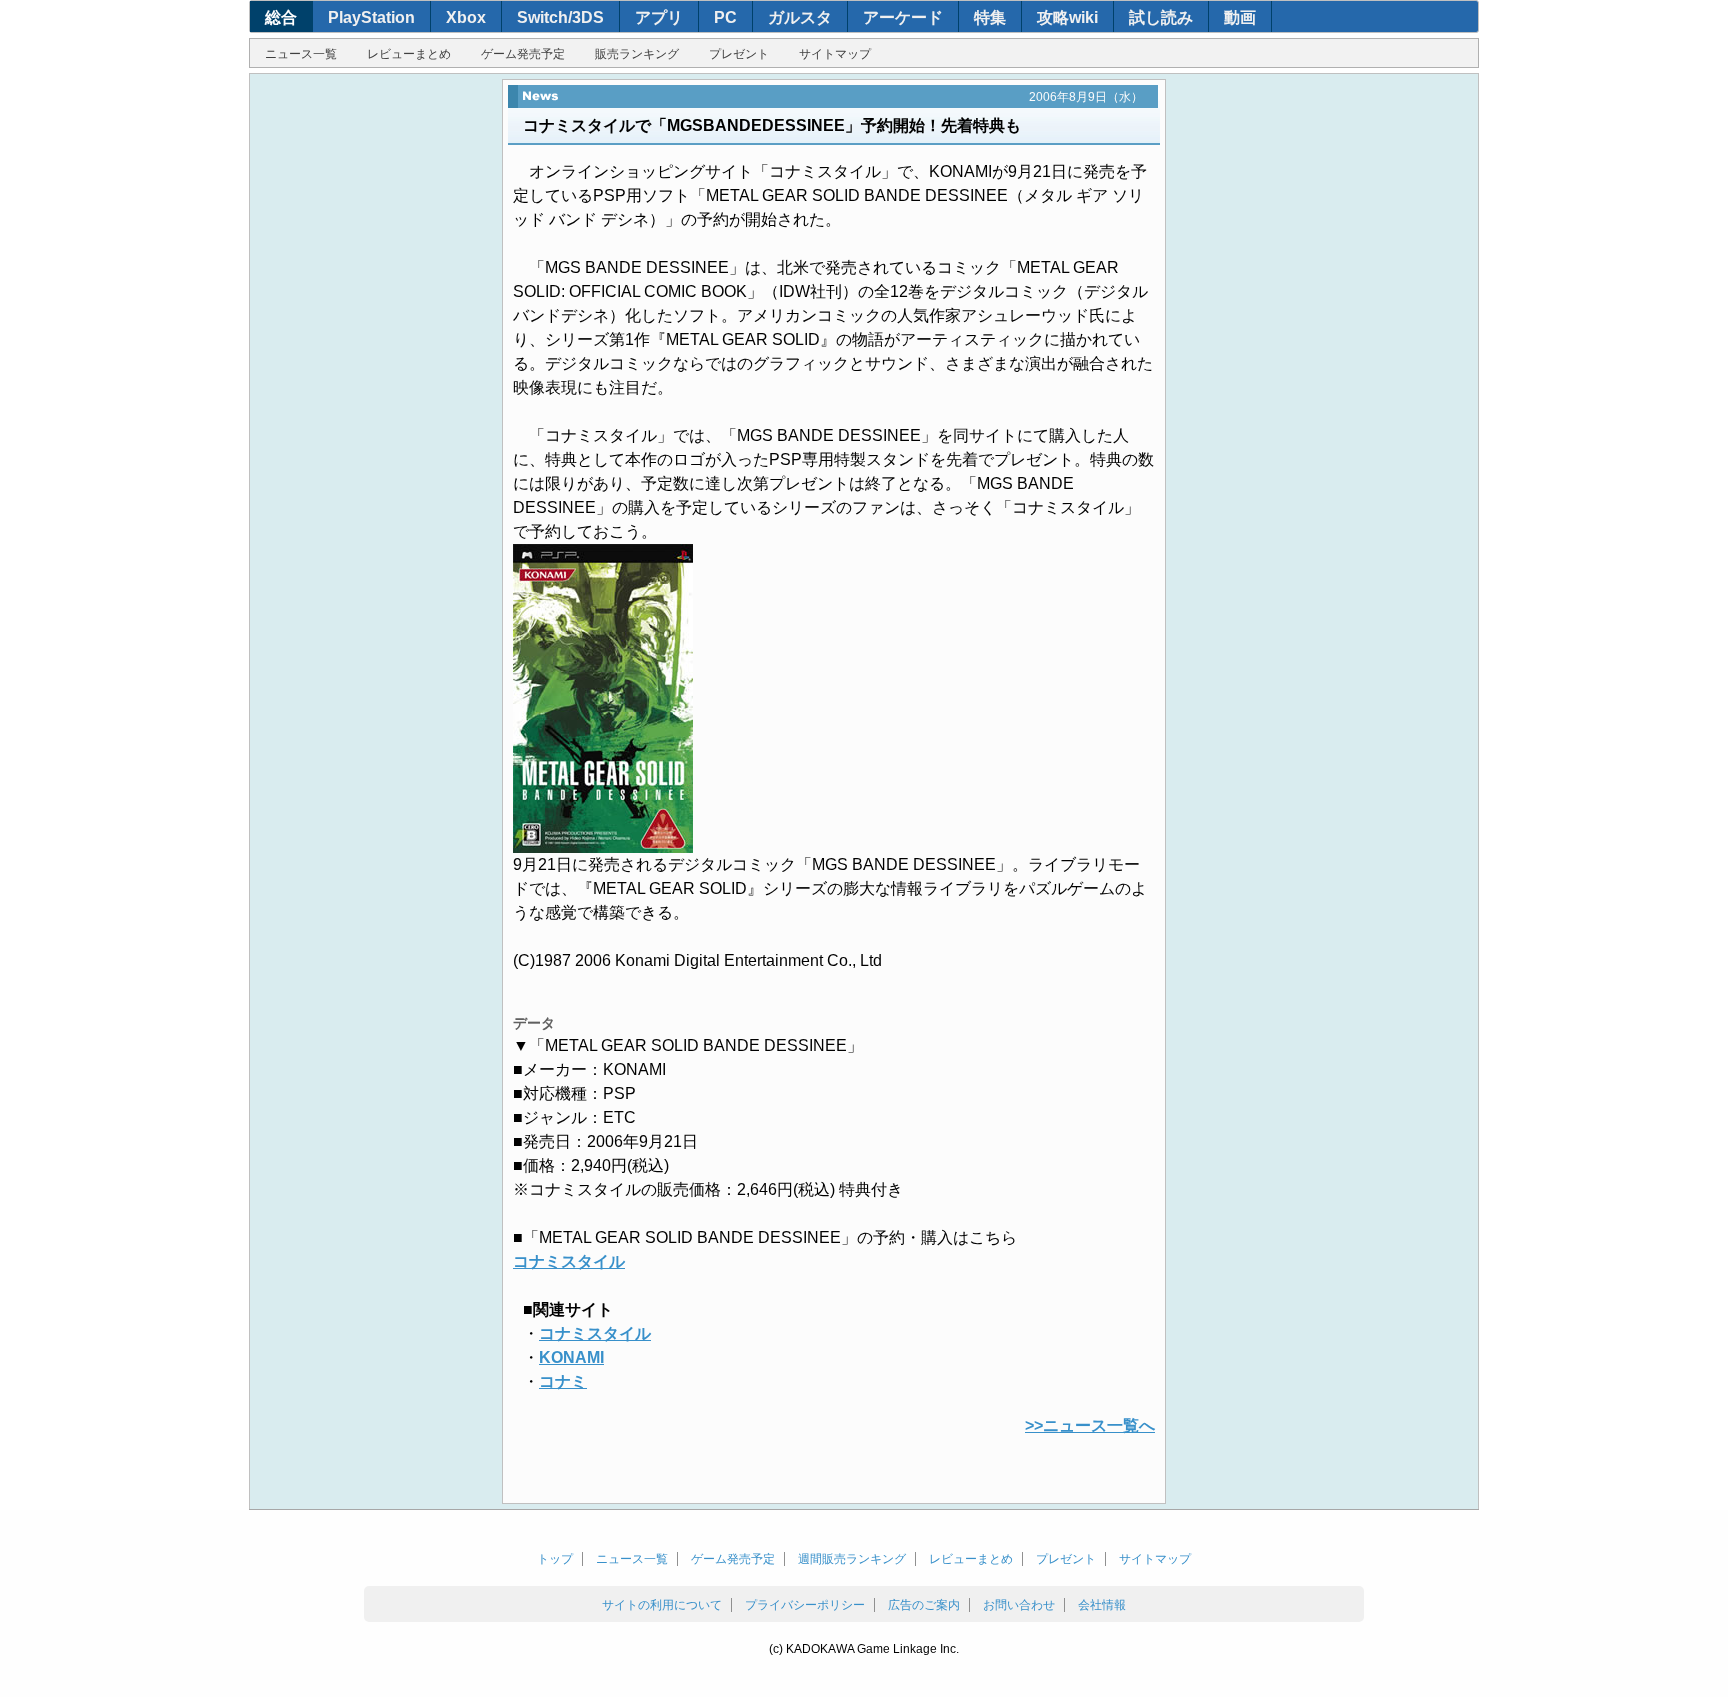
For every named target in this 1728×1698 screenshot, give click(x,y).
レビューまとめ (409, 54)
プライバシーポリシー (805, 1605)
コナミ (563, 1381)
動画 (1240, 17)
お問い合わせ (1019, 1605)
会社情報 (1102, 1605)
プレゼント (739, 54)
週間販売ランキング (852, 1559)
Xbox (466, 17)
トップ (555, 1559)
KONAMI (571, 1357)
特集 (990, 17)
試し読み (1161, 17)
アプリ (659, 17)
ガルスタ (800, 17)
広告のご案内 (924, 1605)
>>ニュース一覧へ (1090, 1425)
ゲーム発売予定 (523, 54)
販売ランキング (637, 54)
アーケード (903, 17)
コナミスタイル (569, 1261)
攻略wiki (1067, 17)
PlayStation (371, 17)
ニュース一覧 (301, 54)
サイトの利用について (662, 1605)
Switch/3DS (560, 17)
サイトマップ (835, 54)
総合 (281, 17)
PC (725, 17)
